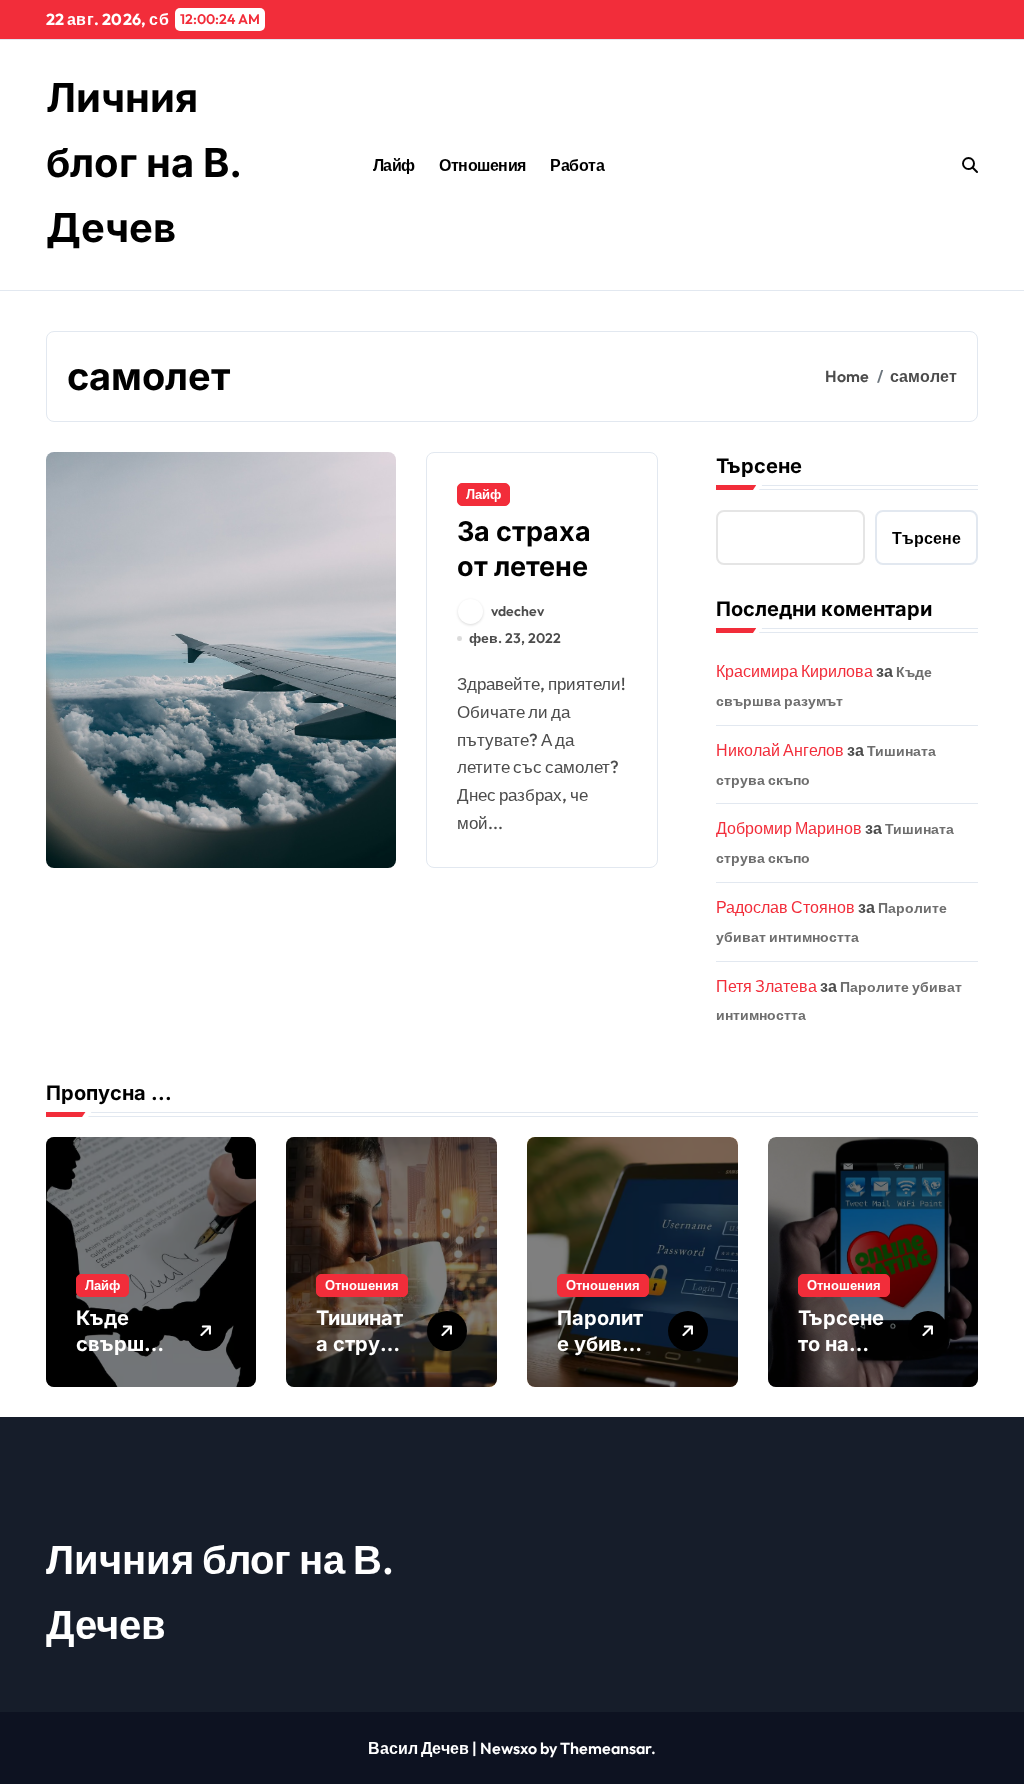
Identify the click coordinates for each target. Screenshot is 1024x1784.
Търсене (759, 466)
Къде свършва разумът (122, 1344)
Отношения (482, 165)
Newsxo (508, 1748)
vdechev (517, 611)
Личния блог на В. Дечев (143, 162)
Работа (577, 165)
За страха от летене (524, 549)
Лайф (394, 165)
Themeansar (605, 1748)
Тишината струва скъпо (360, 1344)
